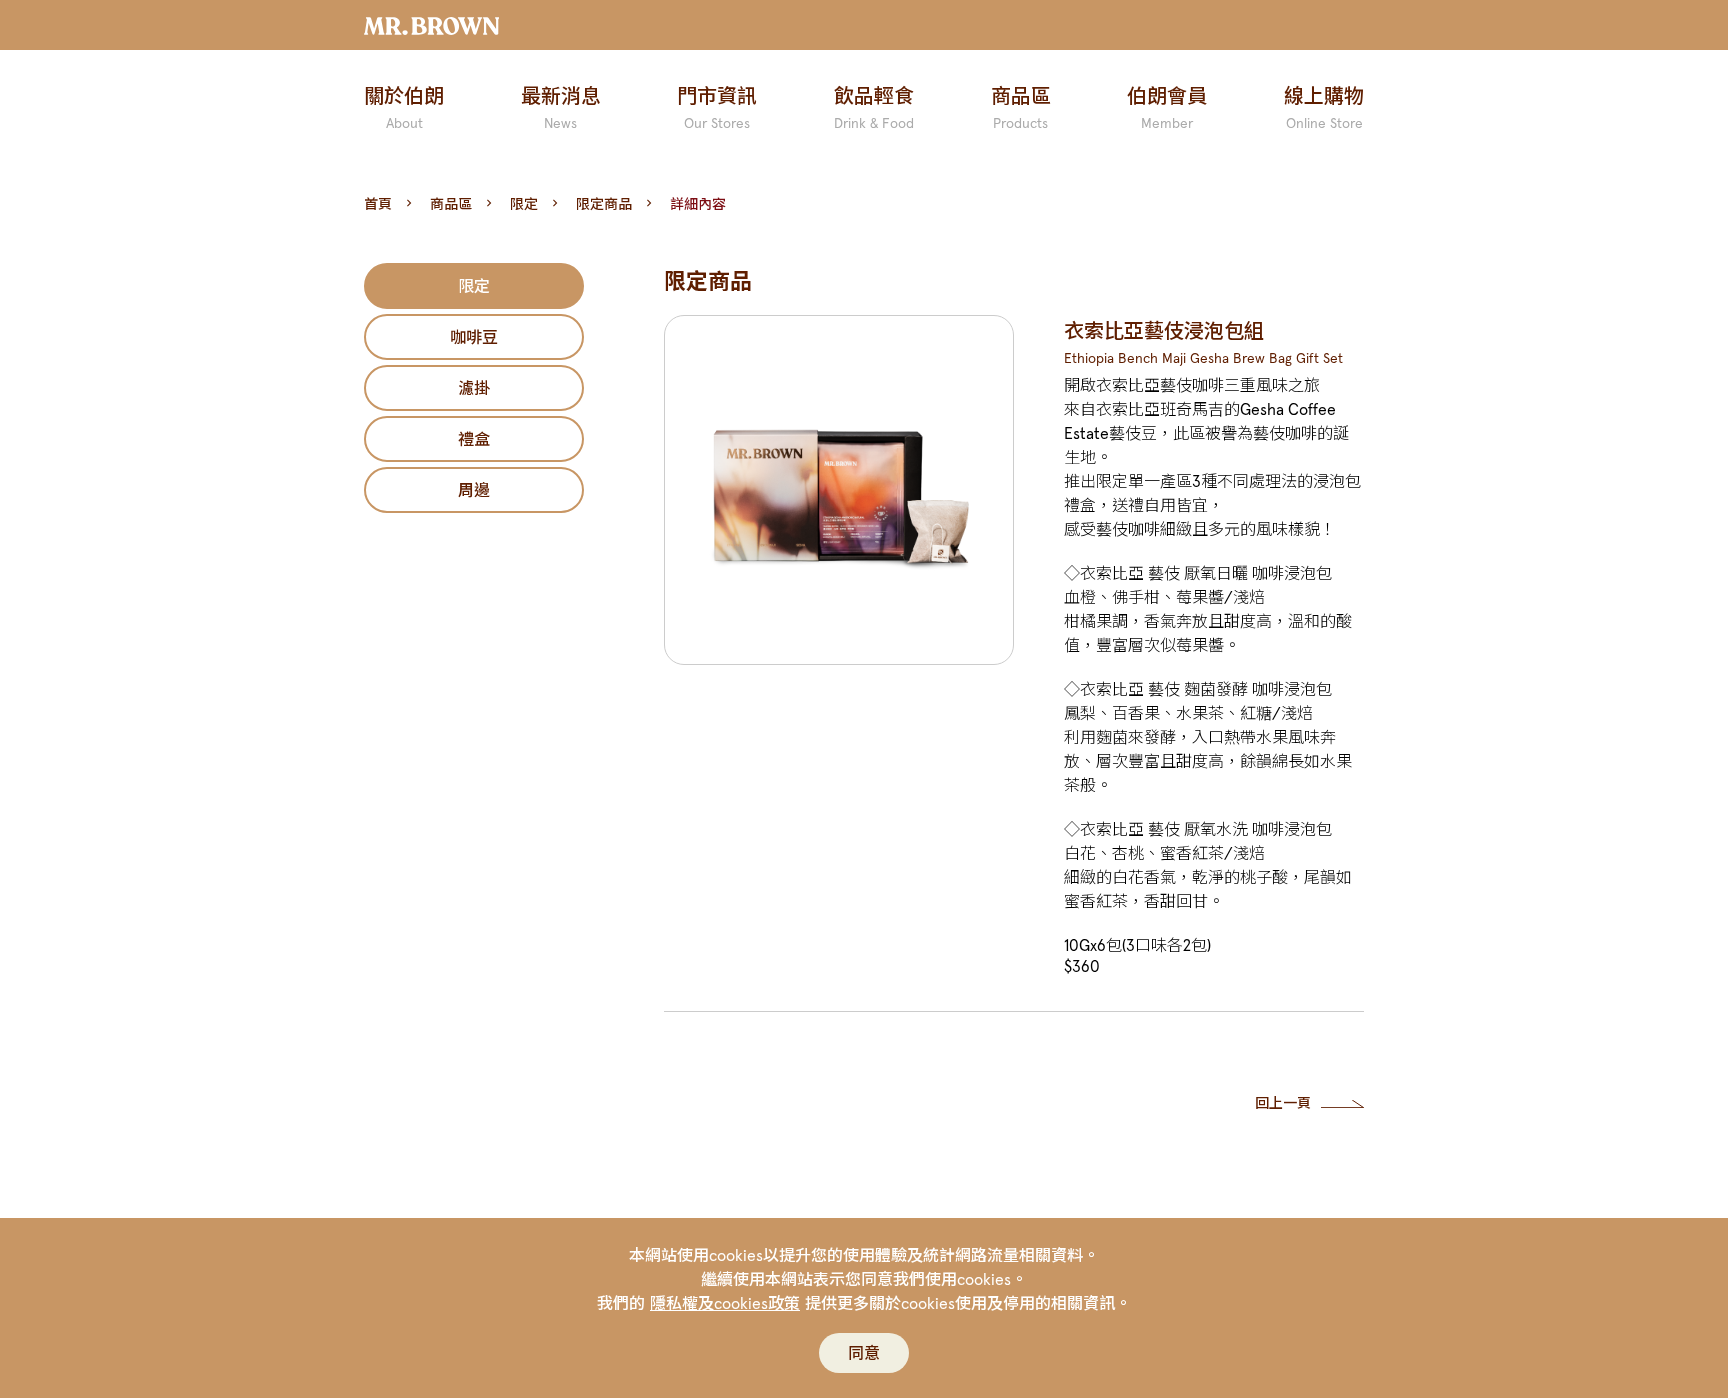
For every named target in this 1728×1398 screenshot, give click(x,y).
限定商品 (604, 204)
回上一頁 (1283, 1103)
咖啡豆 (474, 337)
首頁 (378, 204)
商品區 (451, 204)
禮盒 (474, 439)
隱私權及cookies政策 (725, 1303)
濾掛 (474, 388)
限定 (524, 204)
